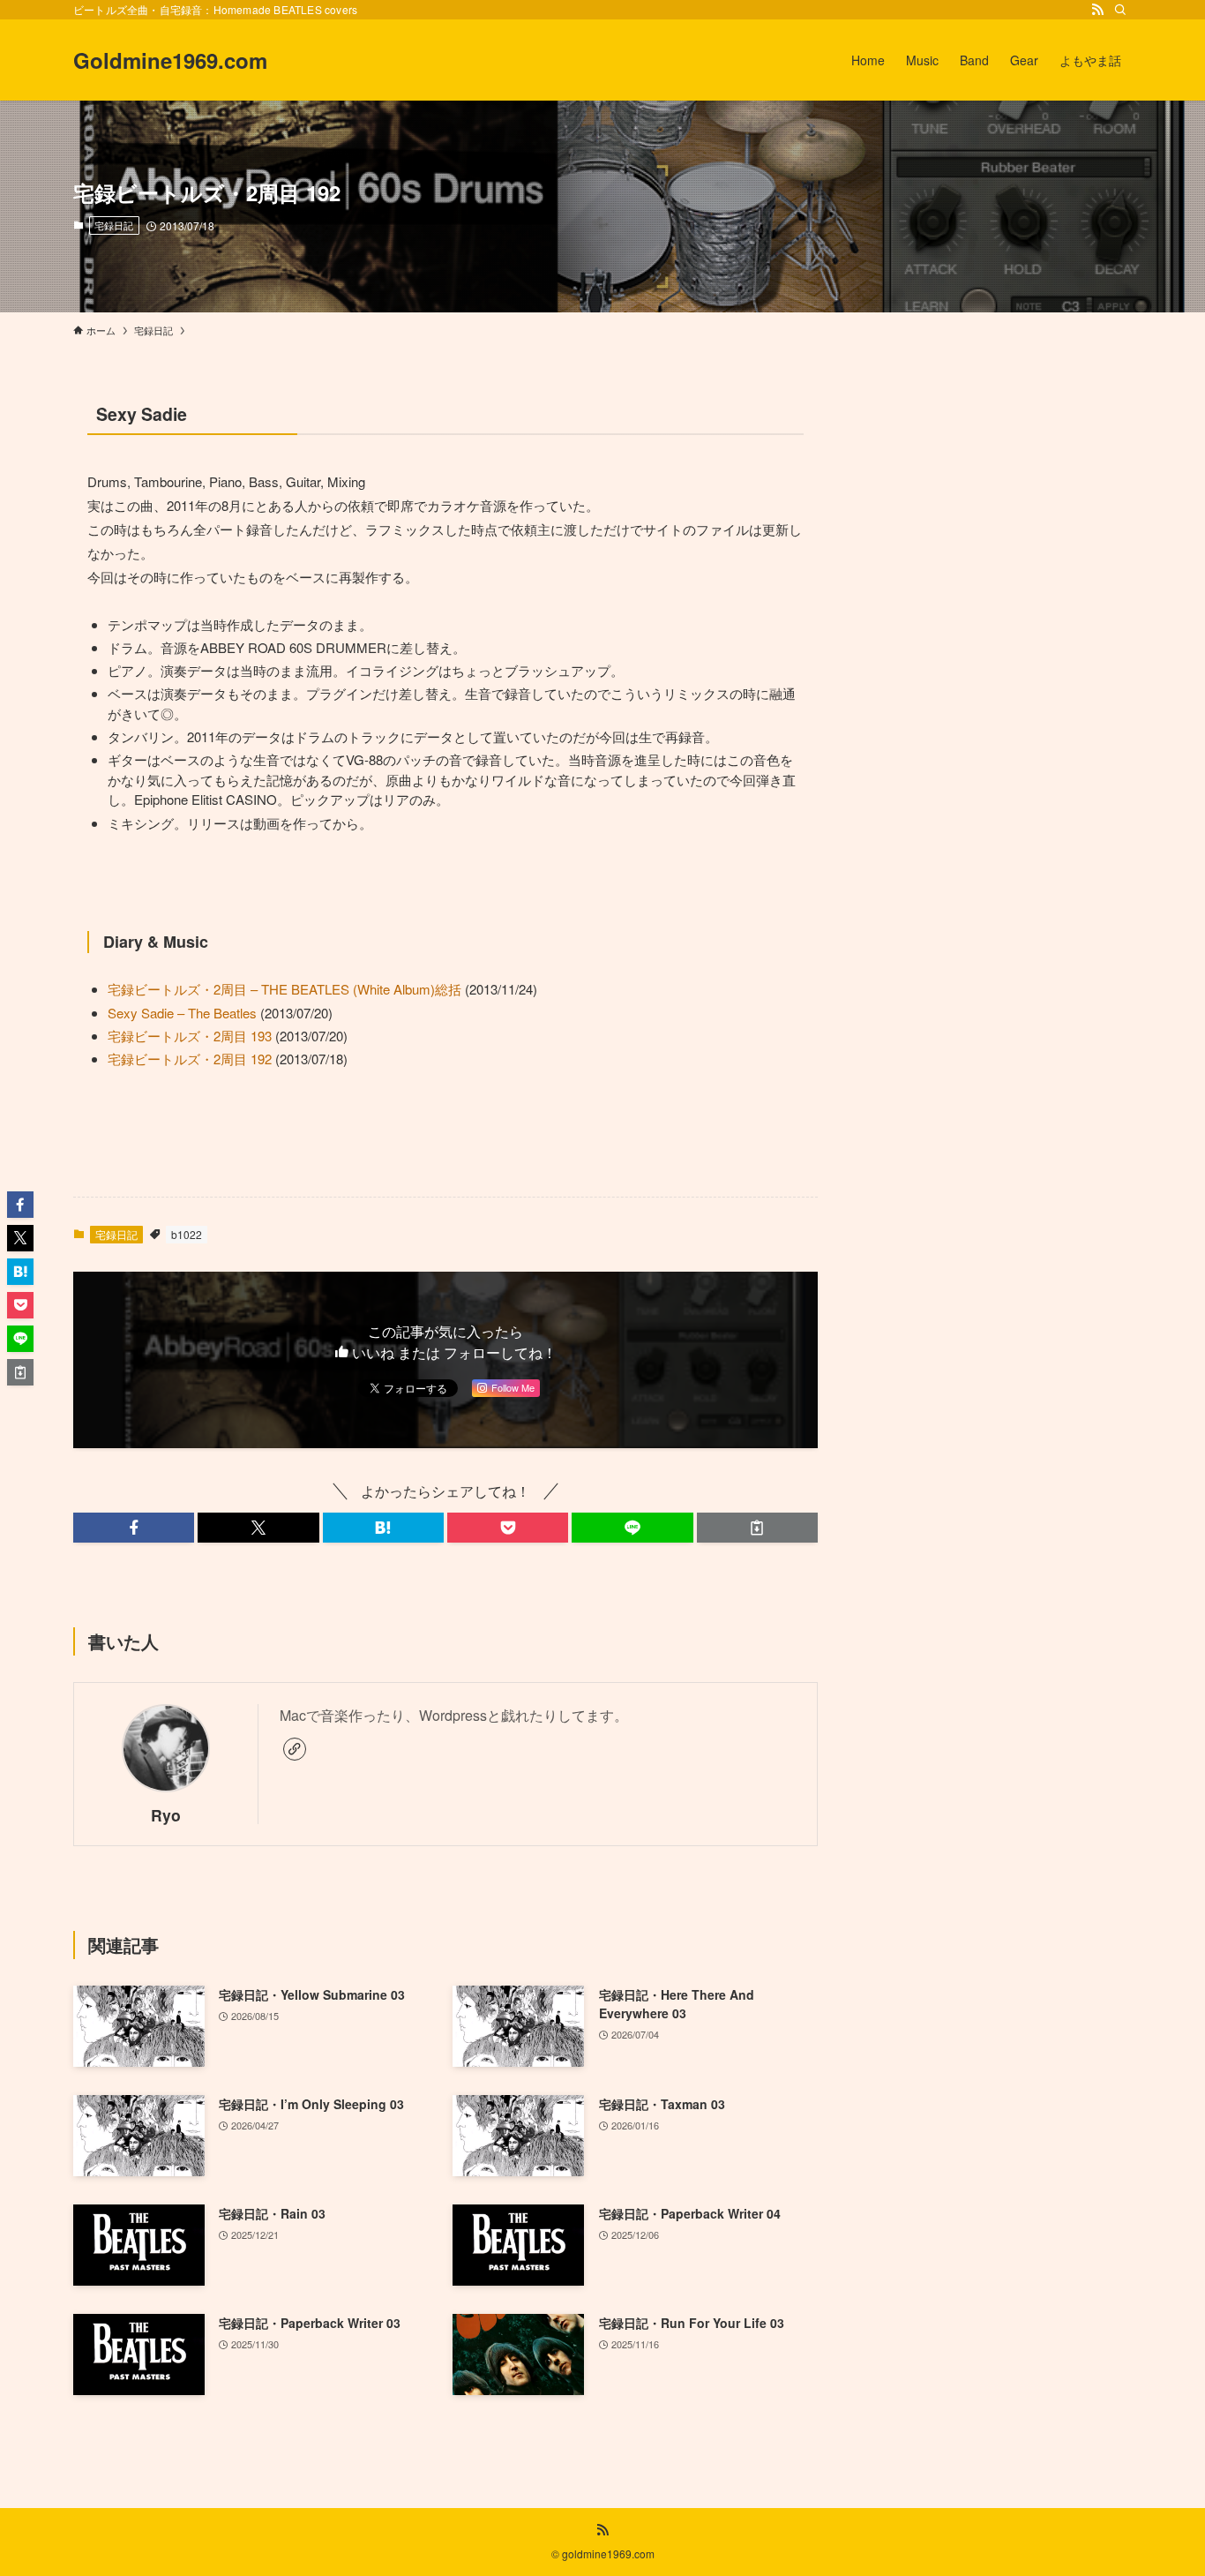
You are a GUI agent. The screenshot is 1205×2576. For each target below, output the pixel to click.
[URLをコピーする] (757, 1528)
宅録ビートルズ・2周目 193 (190, 1036)
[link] (295, 1749)
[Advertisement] (998, 513)
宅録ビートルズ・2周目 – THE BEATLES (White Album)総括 (284, 989)
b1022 (187, 1234)
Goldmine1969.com (170, 60)
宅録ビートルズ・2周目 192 (190, 1059)
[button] (134, 1528)
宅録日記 (114, 225)
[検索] (1120, 10)
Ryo (166, 1815)
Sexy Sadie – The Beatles (182, 1013)
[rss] (1097, 10)
